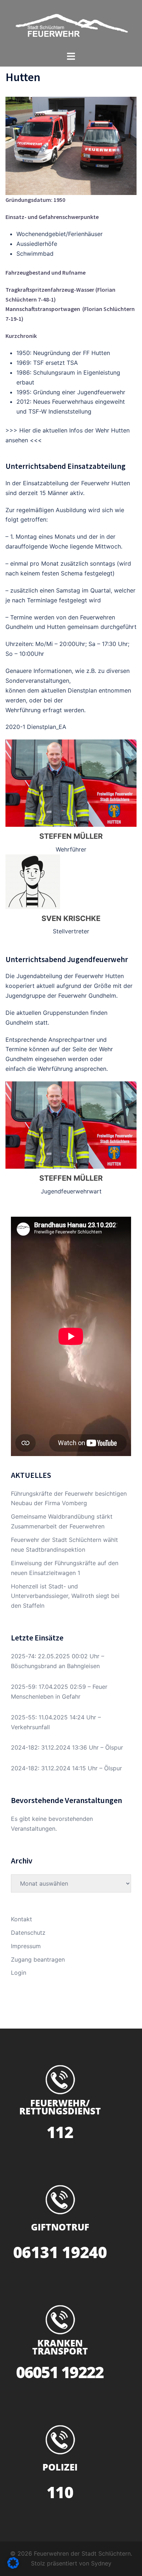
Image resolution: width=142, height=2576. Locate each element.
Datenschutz (28, 1933)
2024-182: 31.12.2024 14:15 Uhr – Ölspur (66, 1768)
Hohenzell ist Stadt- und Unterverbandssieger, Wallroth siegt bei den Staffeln (65, 1596)
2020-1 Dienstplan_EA (36, 727)
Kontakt (21, 1919)
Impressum (26, 1946)
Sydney (101, 2563)
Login (19, 1973)
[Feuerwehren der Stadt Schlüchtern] (71, 25)
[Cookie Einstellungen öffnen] (13, 2567)
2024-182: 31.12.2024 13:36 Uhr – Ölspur (67, 1747)
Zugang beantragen (38, 1959)
